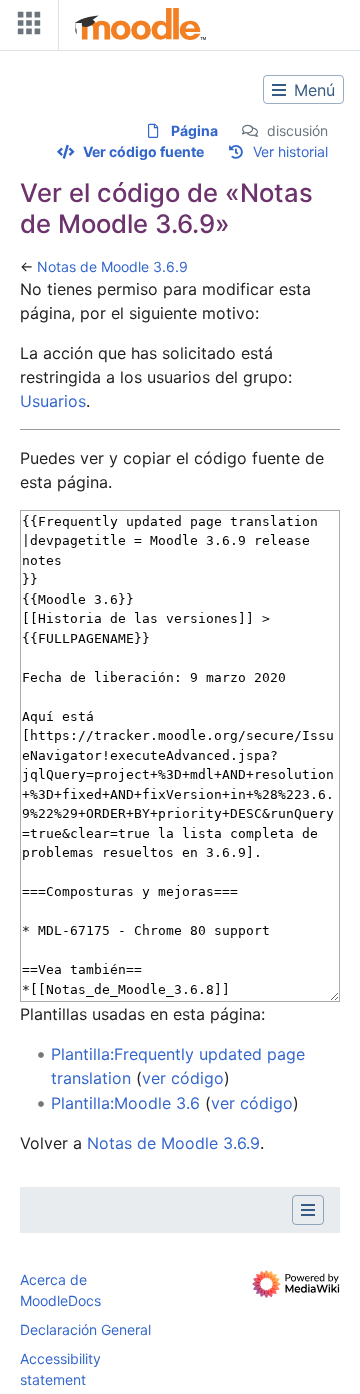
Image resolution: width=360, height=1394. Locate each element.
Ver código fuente (143, 151)
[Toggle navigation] (25, 27)
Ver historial (290, 151)
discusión (297, 130)
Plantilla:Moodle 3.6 (125, 1103)
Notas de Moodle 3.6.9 (112, 266)
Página (194, 130)
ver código (183, 1078)
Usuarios (53, 401)
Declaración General (85, 1329)
